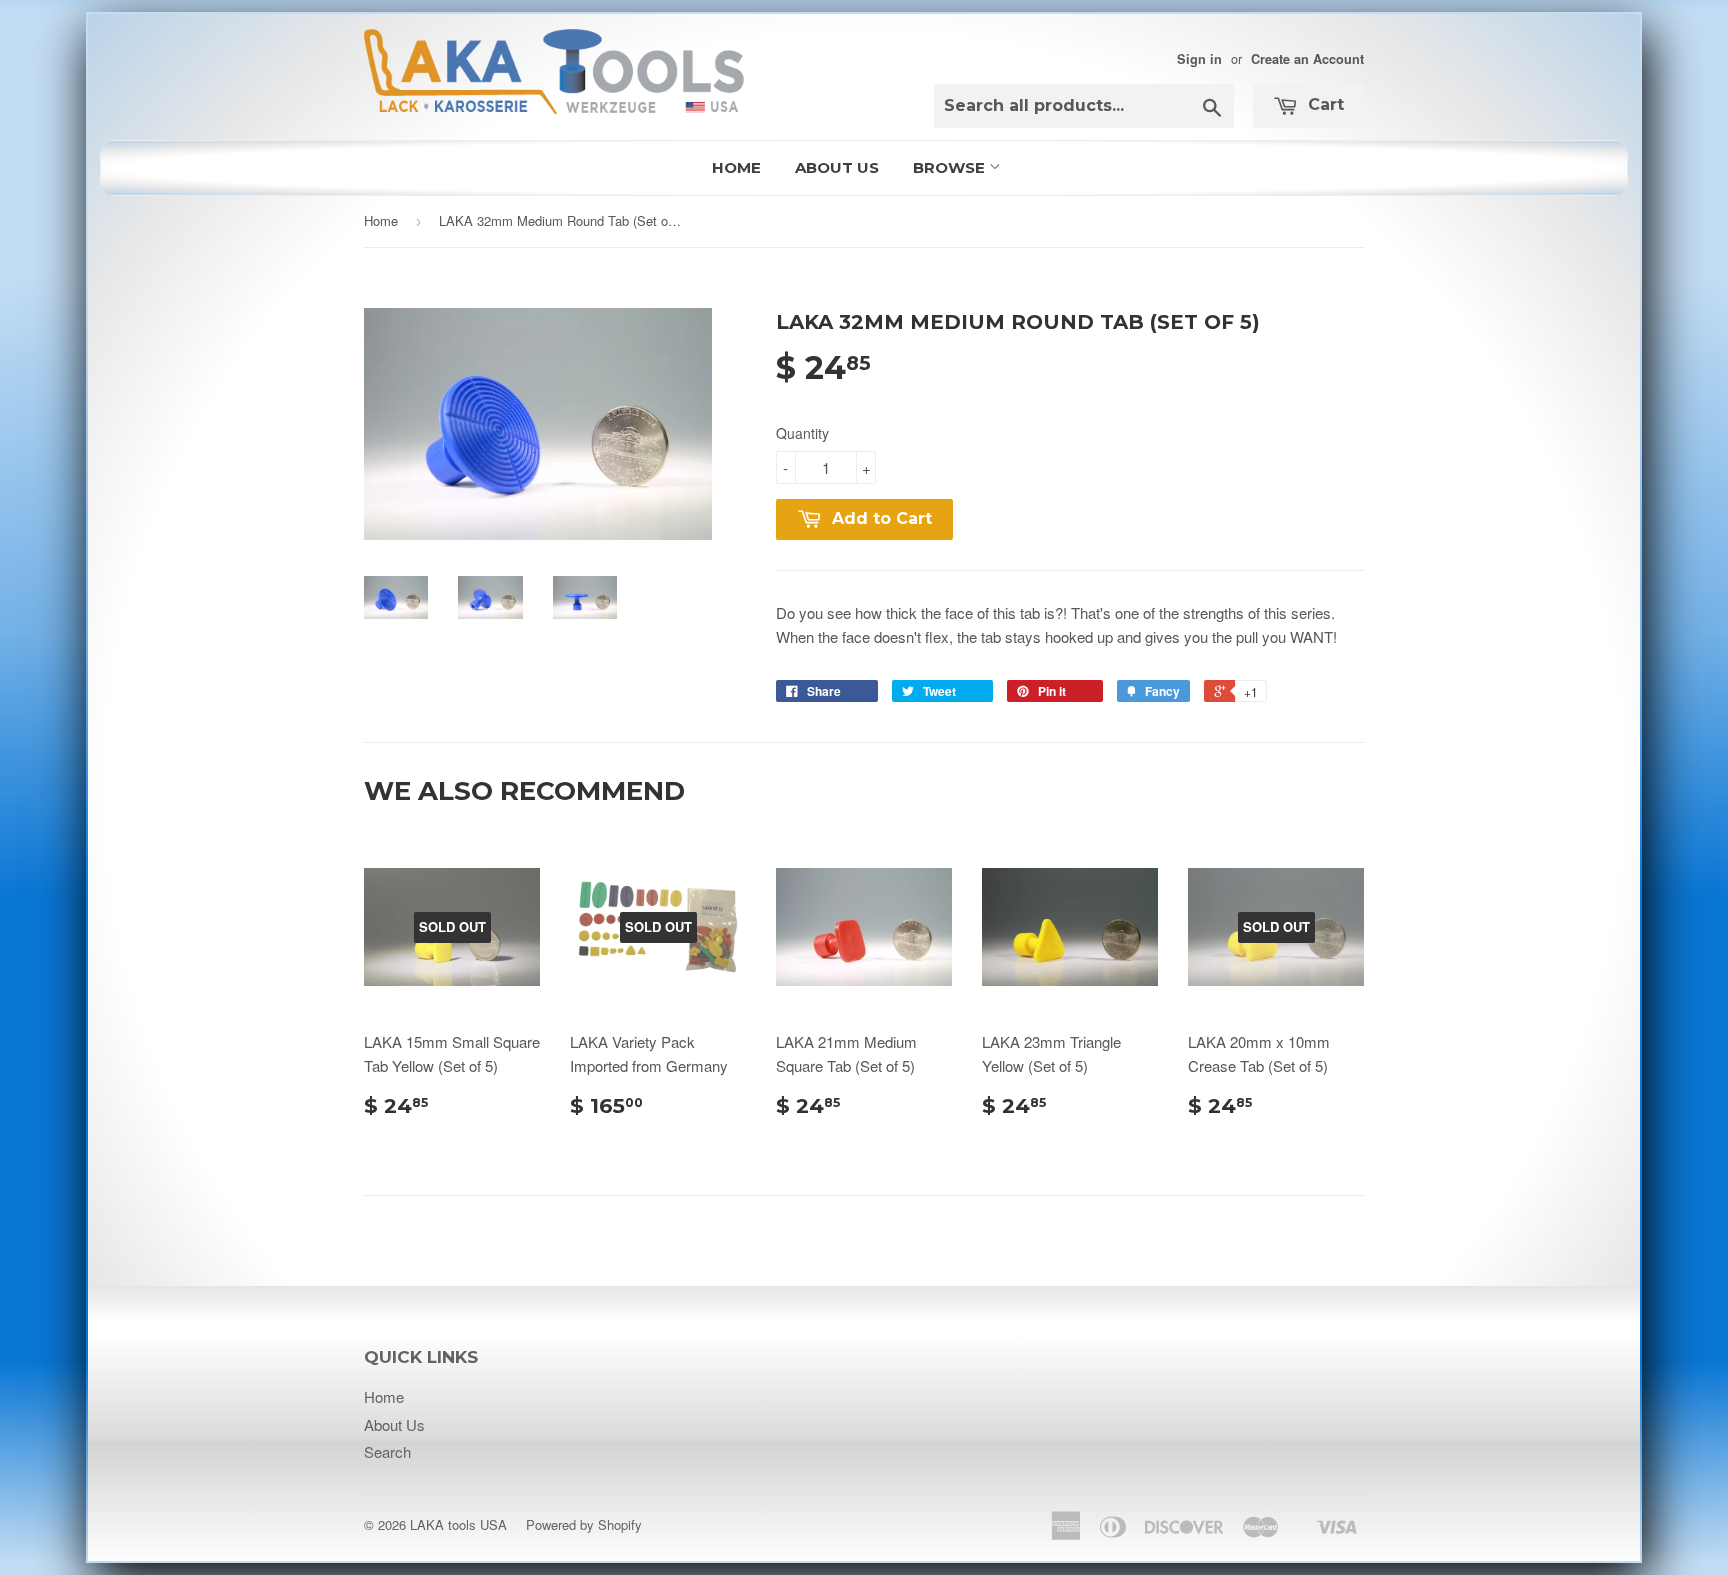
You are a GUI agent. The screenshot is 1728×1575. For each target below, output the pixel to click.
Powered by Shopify (584, 1524)
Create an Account (1307, 59)
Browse (951, 167)
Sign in (1199, 59)
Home (736, 167)
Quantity (802, 433)
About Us (837, 167)
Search (387, 1451)
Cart (1323, 104)
